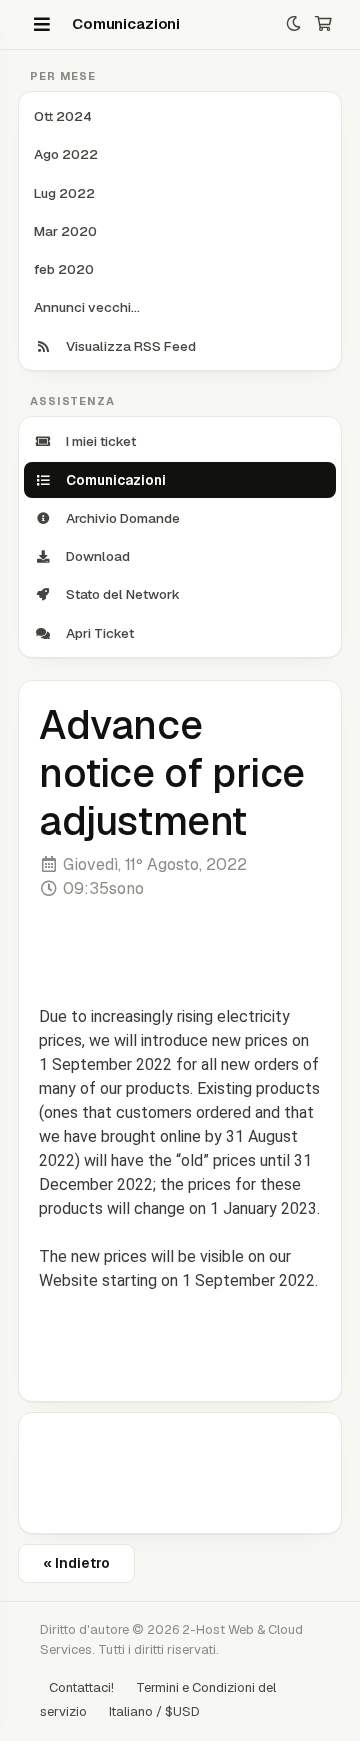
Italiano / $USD (154, 1711)
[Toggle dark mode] (293, 24)
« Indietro (76, 1563)
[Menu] (42, 24)
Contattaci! (81, 1687)
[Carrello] (323, 24)
